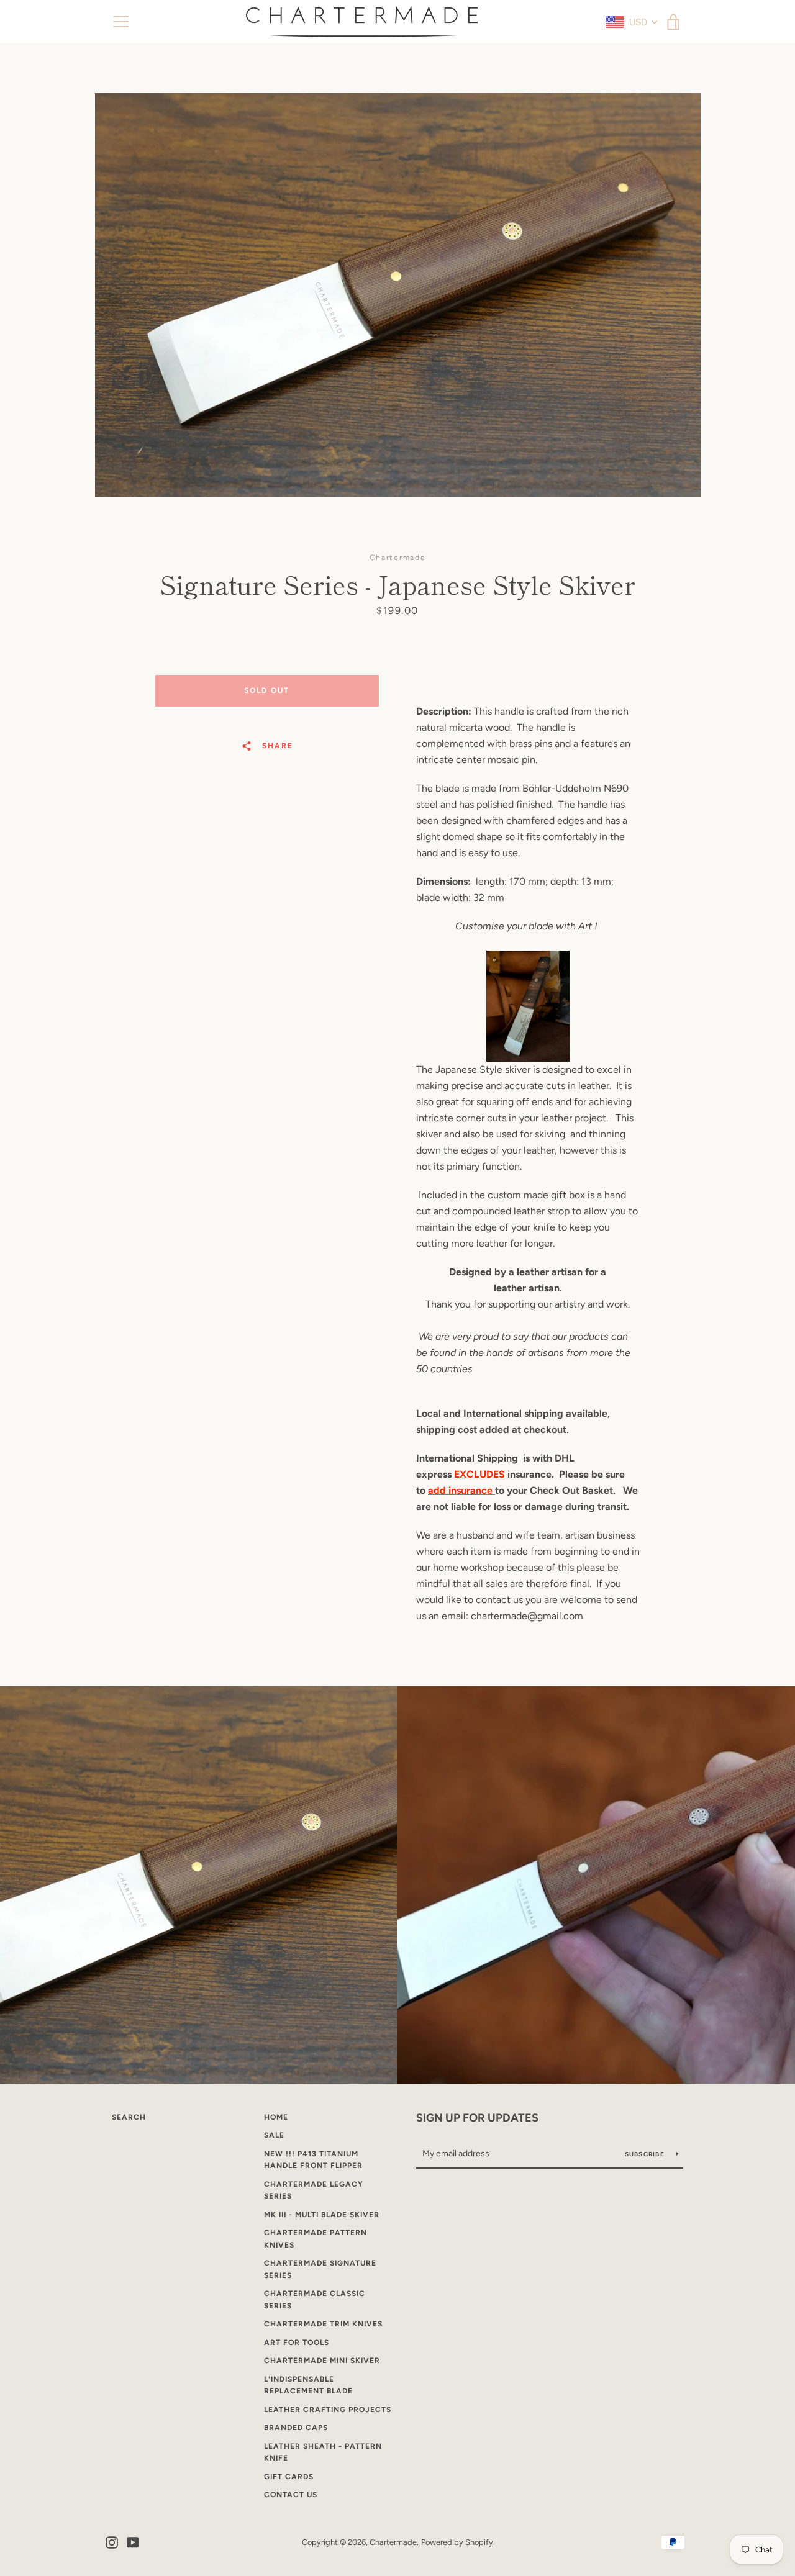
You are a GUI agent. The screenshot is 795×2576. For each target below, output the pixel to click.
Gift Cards (289, 2477)
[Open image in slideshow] (398, 295)
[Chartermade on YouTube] (133, 2542)
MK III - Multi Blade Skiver (322, 2215)
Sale (274, 2135)
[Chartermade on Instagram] (112, 2542)
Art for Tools (297, 2343)
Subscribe (646, 2154)
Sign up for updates (477, 2118)
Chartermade (393, 2542)
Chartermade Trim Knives (323, 2324)
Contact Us (291, 2495)
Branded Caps (296, 2428)
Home (276, 2117)
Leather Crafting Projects (328, 2410)
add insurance (461, 1490)
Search (129, 2117)
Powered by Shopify (457, 2542)
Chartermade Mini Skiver (322, 2361)
